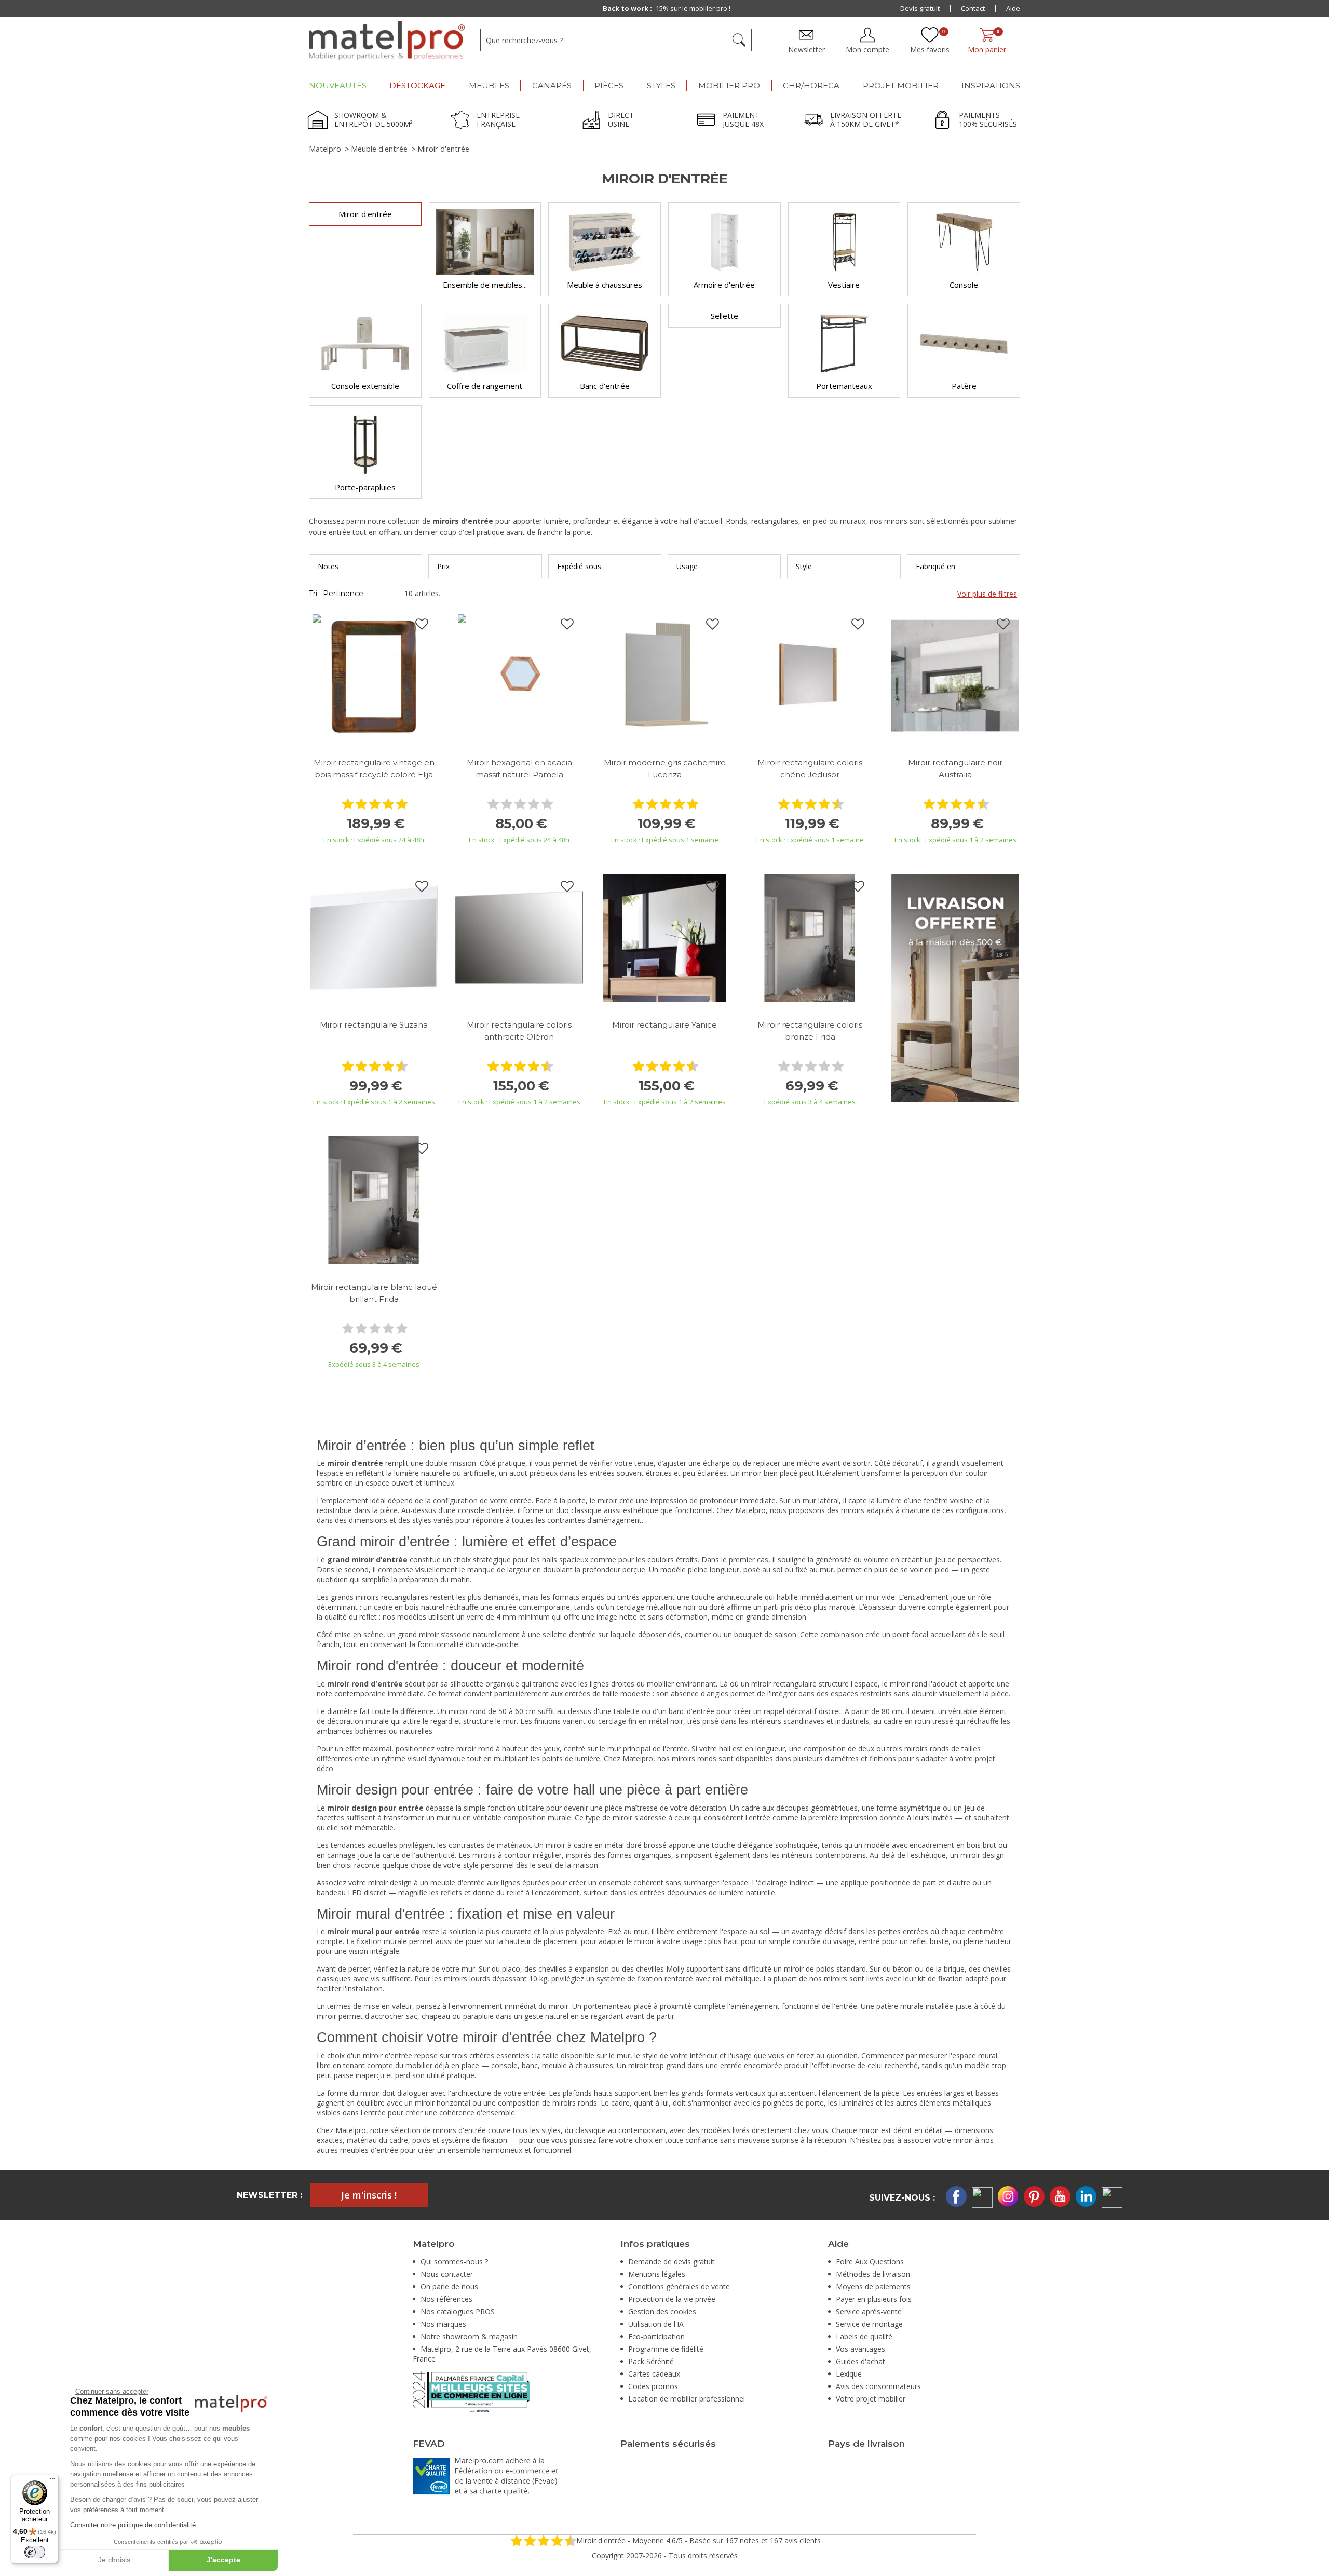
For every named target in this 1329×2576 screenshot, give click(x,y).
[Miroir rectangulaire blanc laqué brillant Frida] (374, 1199)
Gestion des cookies (662, 2311)
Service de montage (869, 2324)
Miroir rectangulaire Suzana (374, 1025)
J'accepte (223, 2560)
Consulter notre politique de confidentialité (133, 2525)
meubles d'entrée (369, 2150)
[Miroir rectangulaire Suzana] (374, 937)
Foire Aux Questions (870, 2262)
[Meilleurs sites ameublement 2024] (471, 2391)
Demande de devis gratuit (672, 2262)
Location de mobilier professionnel (687, 2399)
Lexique (849, 2374)
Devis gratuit (920, 8)
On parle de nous (449, 2287)
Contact (973, 8)
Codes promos (653, 2386)
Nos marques (443, 2324)
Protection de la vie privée (672, 2299)
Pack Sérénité (651, 2361)
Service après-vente (869, 2311)
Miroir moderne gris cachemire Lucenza (665, 768)
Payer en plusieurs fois (874, 2299)
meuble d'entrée (458, 1883)
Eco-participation (656, 2336)
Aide (1013, 8)
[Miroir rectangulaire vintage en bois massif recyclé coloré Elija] (374, 675)
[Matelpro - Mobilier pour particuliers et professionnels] (387, 41)
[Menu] (52, 2481)
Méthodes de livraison (873, 2274)
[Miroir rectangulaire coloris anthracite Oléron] (519, 937)
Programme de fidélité (666, 2349)
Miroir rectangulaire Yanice (664, 1025)
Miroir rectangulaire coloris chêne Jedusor (810, 768)
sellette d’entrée (569, 1634)
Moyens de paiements (873, 2287)
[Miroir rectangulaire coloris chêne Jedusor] (810, 675)
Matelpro (325, 149)
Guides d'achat (860, 2361)
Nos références (446, 2299)
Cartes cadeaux (654, 2374)
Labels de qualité (864, 2336)
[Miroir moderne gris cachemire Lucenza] (664, 675)
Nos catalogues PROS (458, 2311)
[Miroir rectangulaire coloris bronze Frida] (810, 937)
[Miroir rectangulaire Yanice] (664, 937)
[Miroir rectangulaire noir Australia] (955, 675)
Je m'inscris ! (369, 2195)
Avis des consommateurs (878, 2386)
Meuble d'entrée (379, 149)
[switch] (35, 2552)
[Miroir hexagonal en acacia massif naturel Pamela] (519, 675)
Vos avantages (860, 2349)
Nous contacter (447, 2274)
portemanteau (608, 2006)
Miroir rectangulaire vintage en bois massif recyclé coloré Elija (374, 768)
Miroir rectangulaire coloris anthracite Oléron (519, 1031)
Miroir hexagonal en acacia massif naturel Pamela (519, 768)
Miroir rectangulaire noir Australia (955, 768)
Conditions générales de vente (679, 2287)
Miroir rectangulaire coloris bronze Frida (810, 1031)
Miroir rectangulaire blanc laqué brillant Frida (374, 1293)
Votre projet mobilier (871, 2399)
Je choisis (114, 2560)
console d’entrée (486, 1510)
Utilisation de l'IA (656, 2324)
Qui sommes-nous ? (454, 2262)
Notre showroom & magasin (469, 2336)
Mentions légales (657, 2274)
